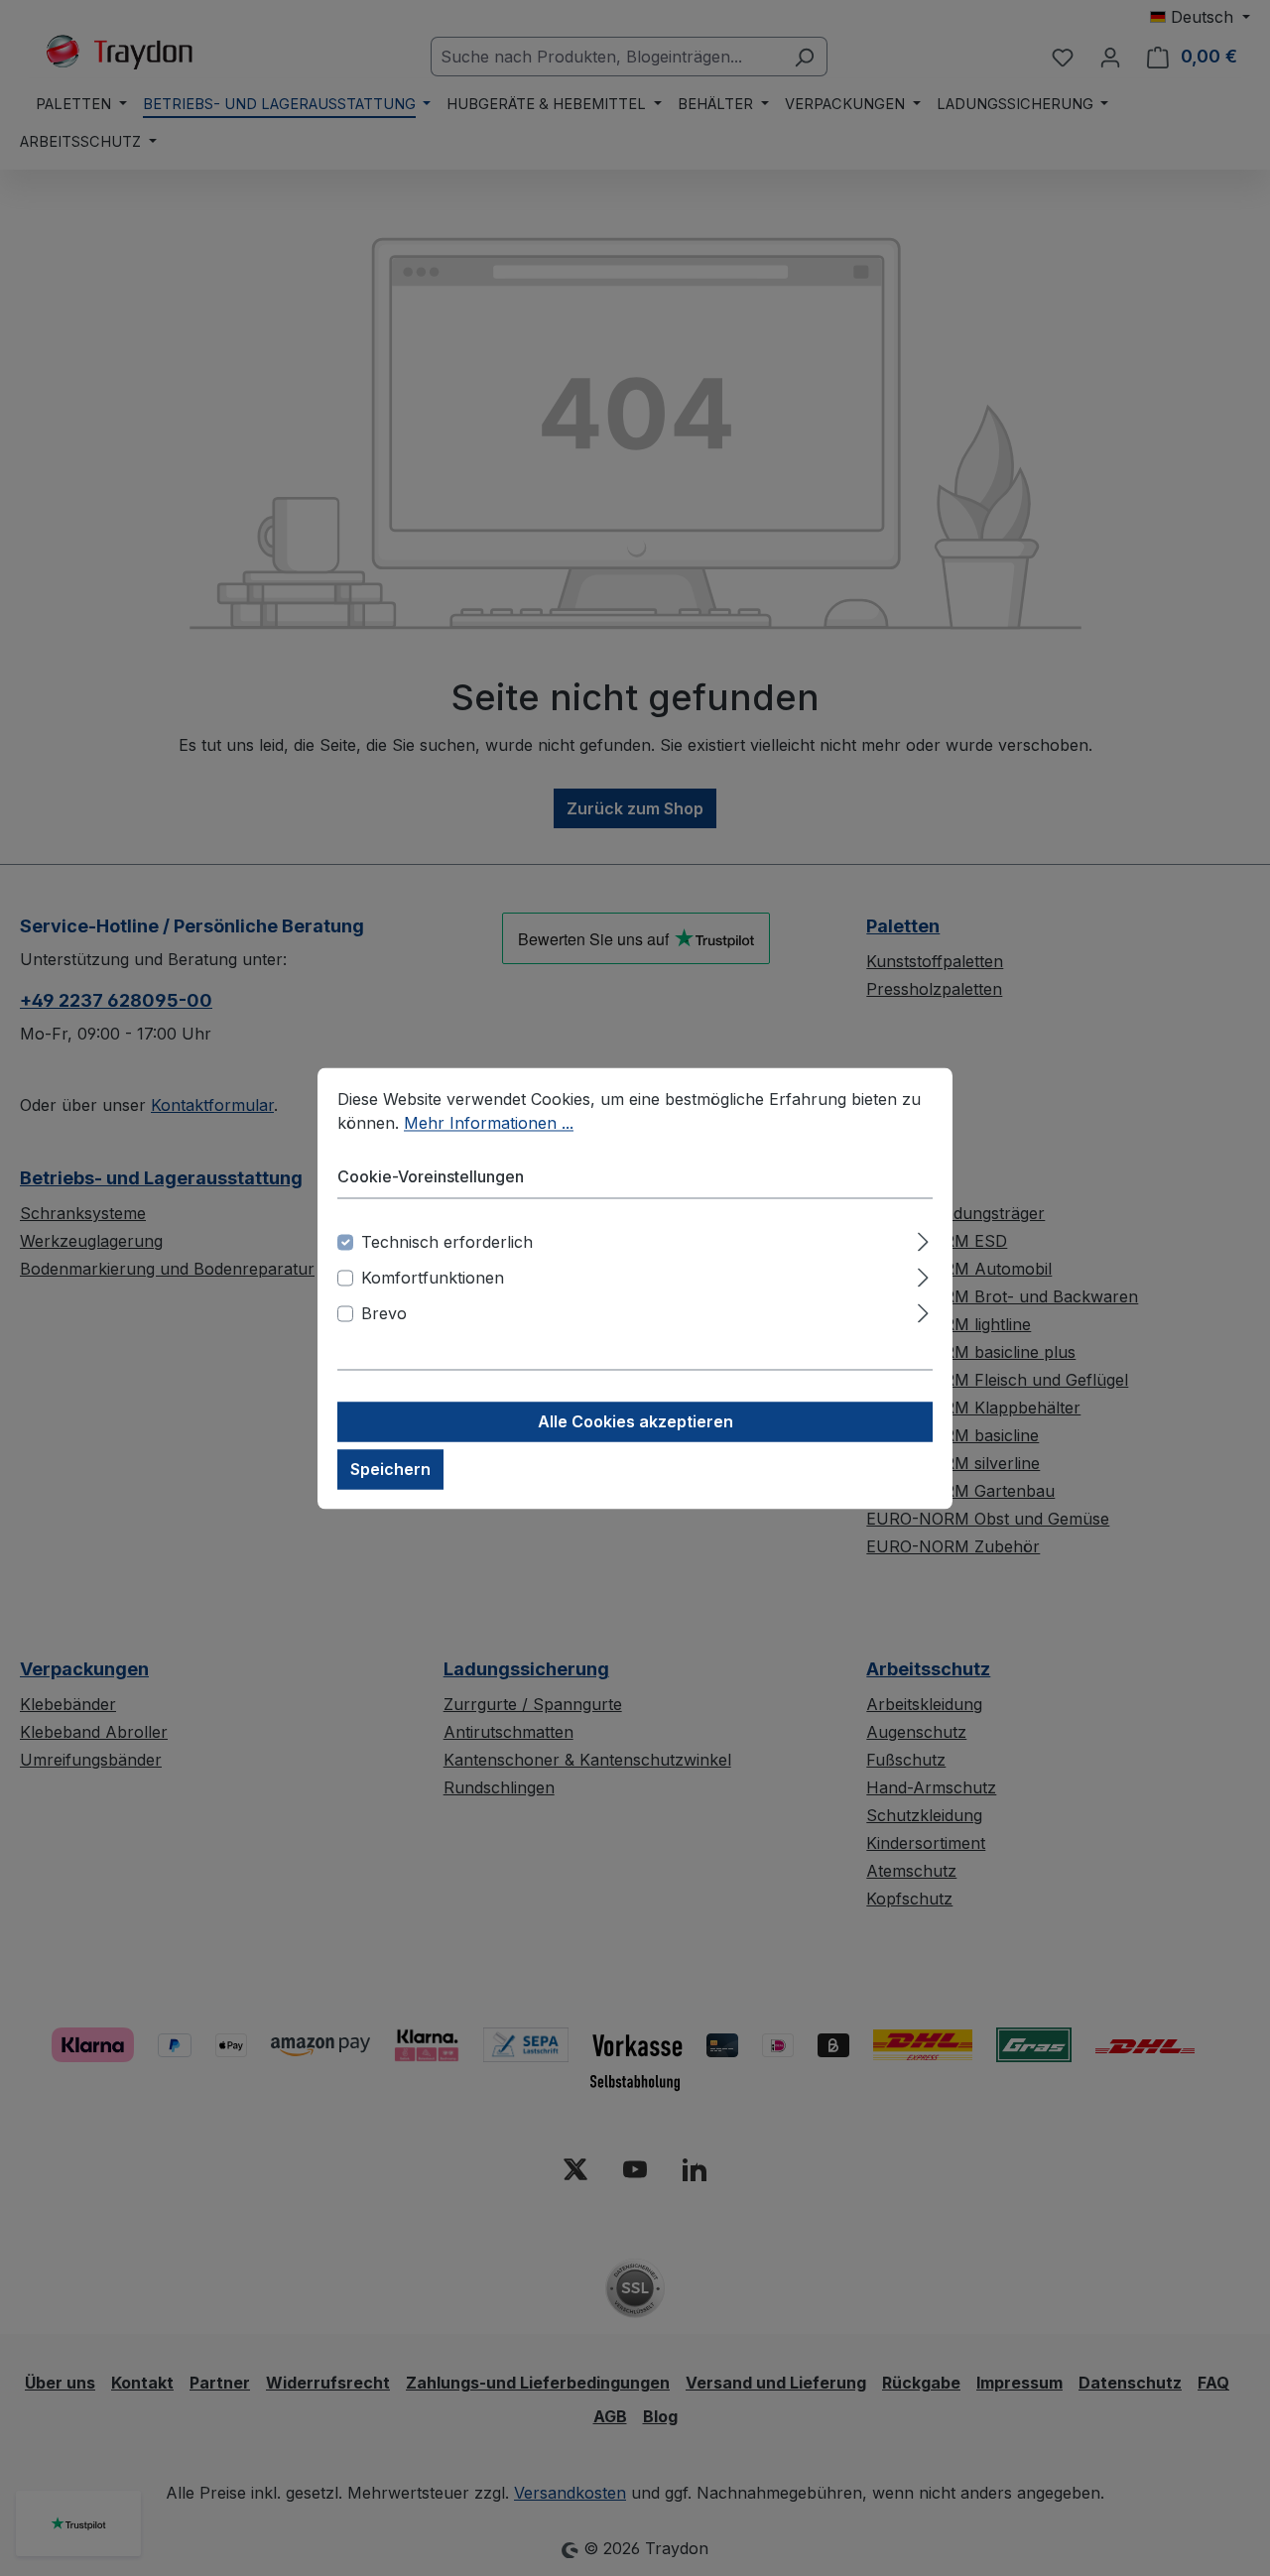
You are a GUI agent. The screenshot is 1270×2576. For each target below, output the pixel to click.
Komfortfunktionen (433, 1278)
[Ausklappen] (923, 1238)
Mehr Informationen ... (489, 1123)
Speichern (390, 1469)
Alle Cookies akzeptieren (635, 1421)
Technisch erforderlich (447, 1242)
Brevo (384, 1313)
